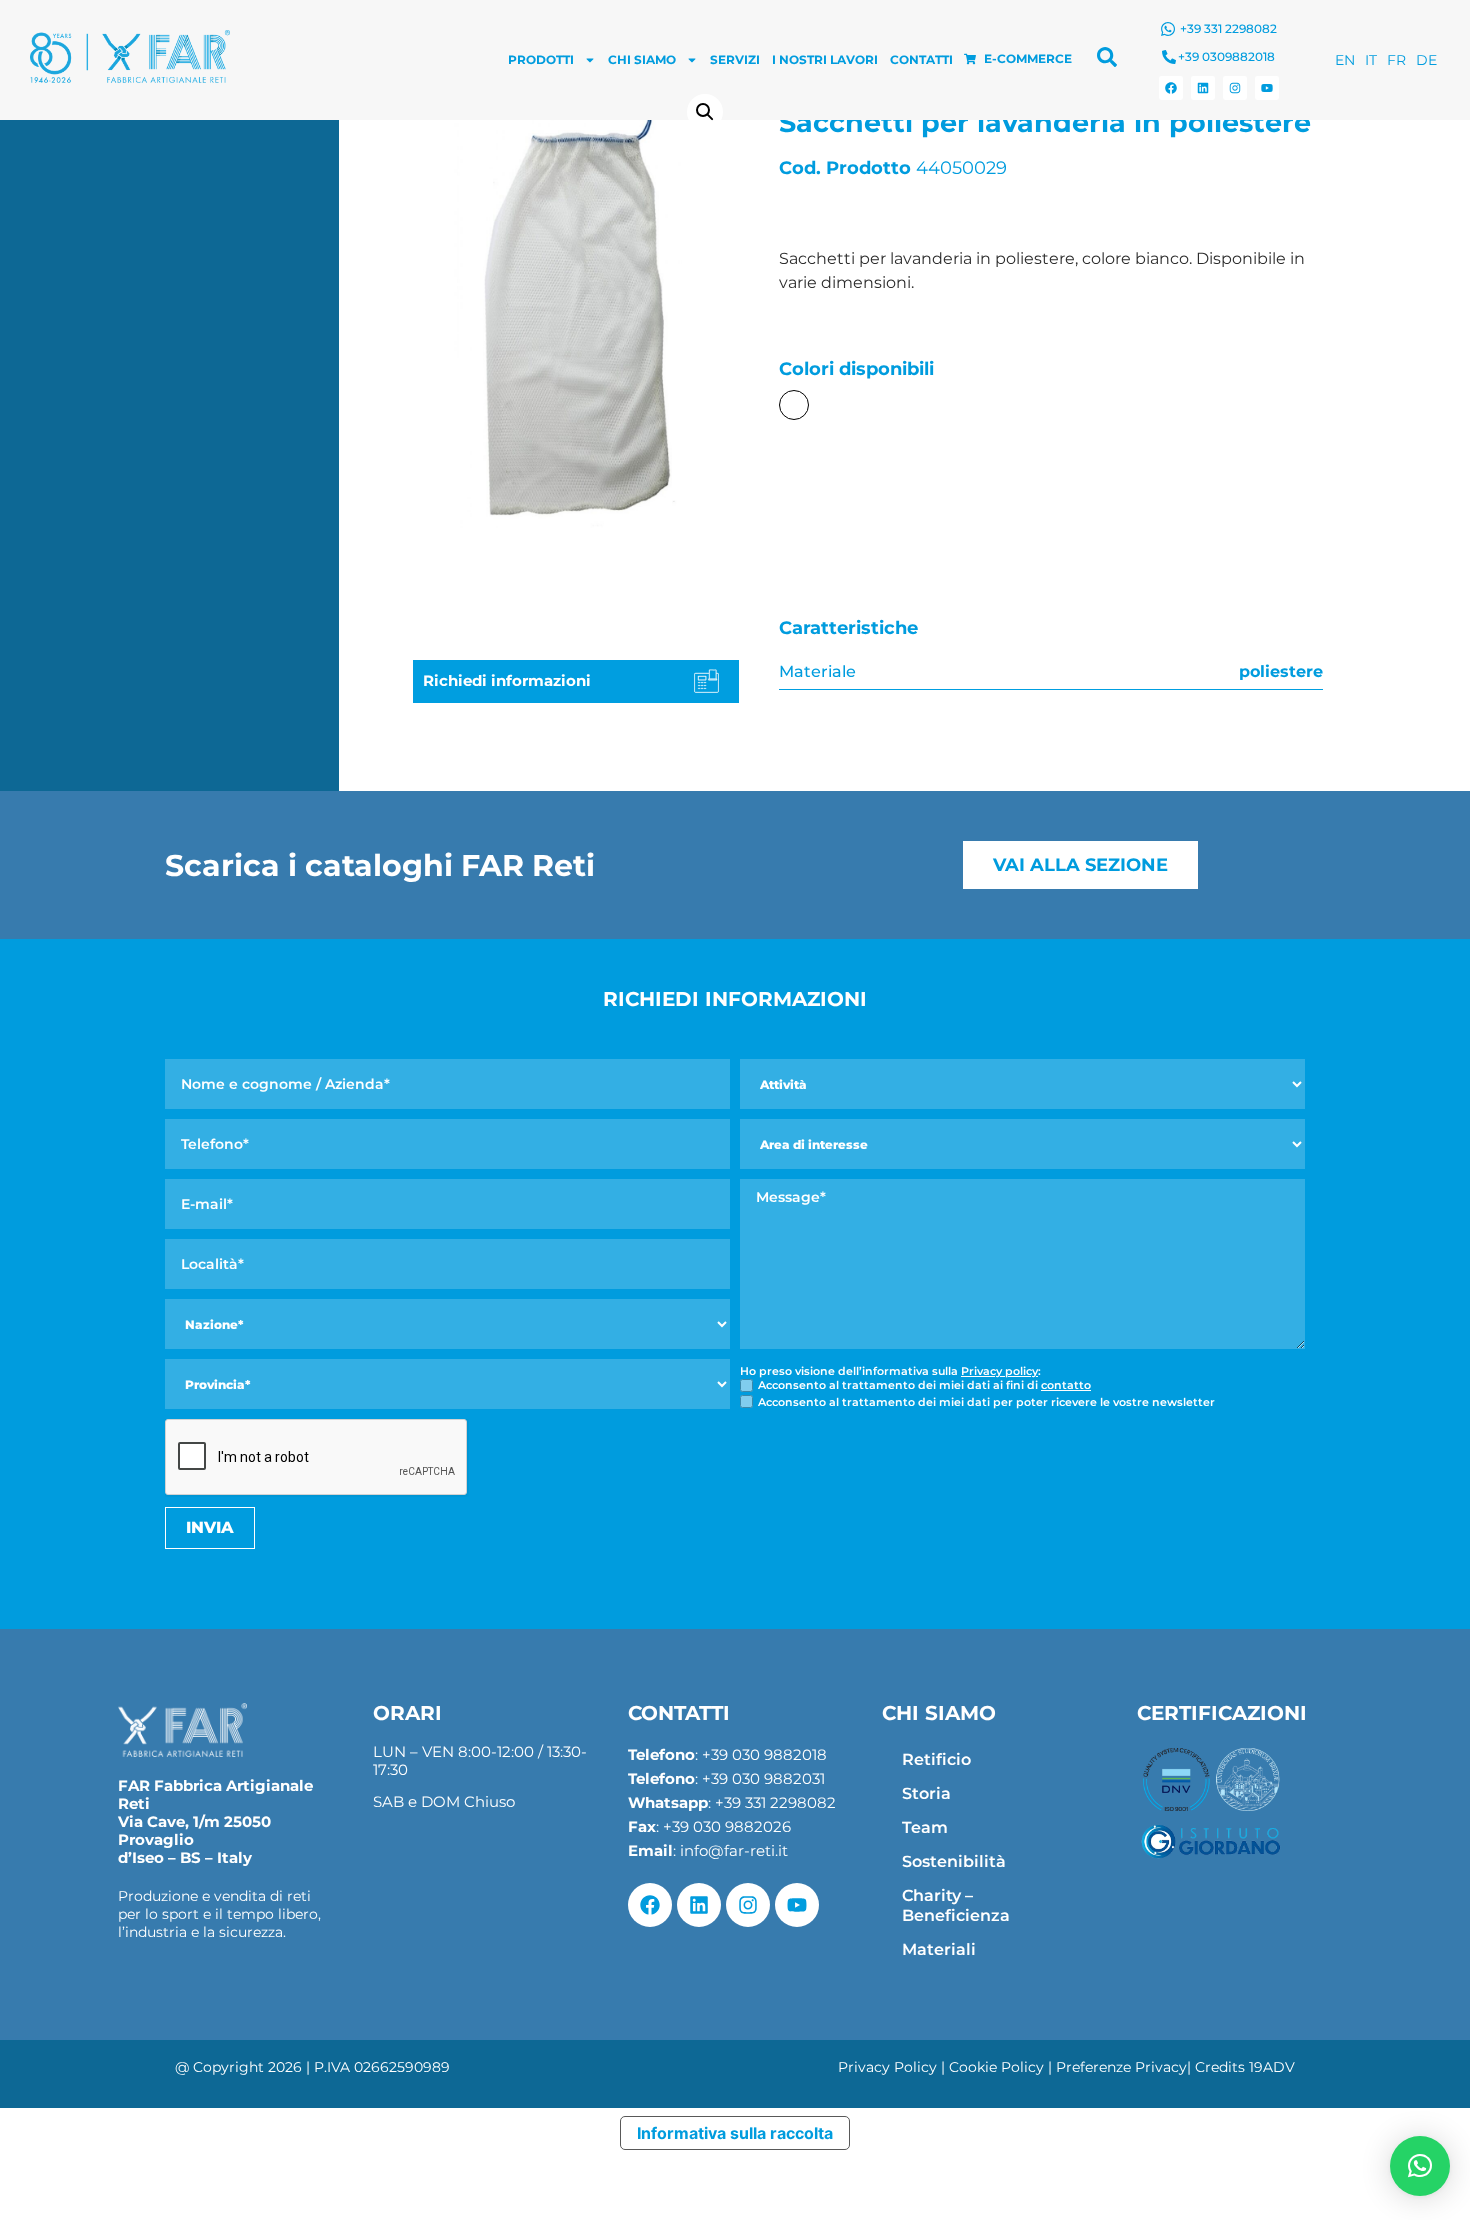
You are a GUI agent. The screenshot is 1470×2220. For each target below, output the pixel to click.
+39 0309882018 (1226, 56)
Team (925, 1827)
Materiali (939, 1949)
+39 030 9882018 (764, 1754)
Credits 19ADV (1245, 2067)
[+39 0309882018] (1169, 57)
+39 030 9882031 (763, 1778)
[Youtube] (1267, 88)
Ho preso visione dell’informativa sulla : (890, 1371)
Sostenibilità (954, 1861)
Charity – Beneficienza (956, 1905)
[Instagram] (1235, 88)
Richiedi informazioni (507, 680)
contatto (1066, 1385)
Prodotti (541, 59)
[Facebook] (1171, 88)
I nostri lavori (825, 59)
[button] (705, 112)
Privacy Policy (887, 2067)
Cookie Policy (996, 2067)
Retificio (936, 1759)
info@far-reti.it (734, 1850)
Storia (926, 1793)
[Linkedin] (1203, 88)
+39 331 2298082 (1228, 28)
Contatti (921, 59)
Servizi (735, 59)
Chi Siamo (642, 59)
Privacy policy (999, 1371)
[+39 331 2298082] (1168, 29)
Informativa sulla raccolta (735, 2133)
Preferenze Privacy (1121, 2067)
